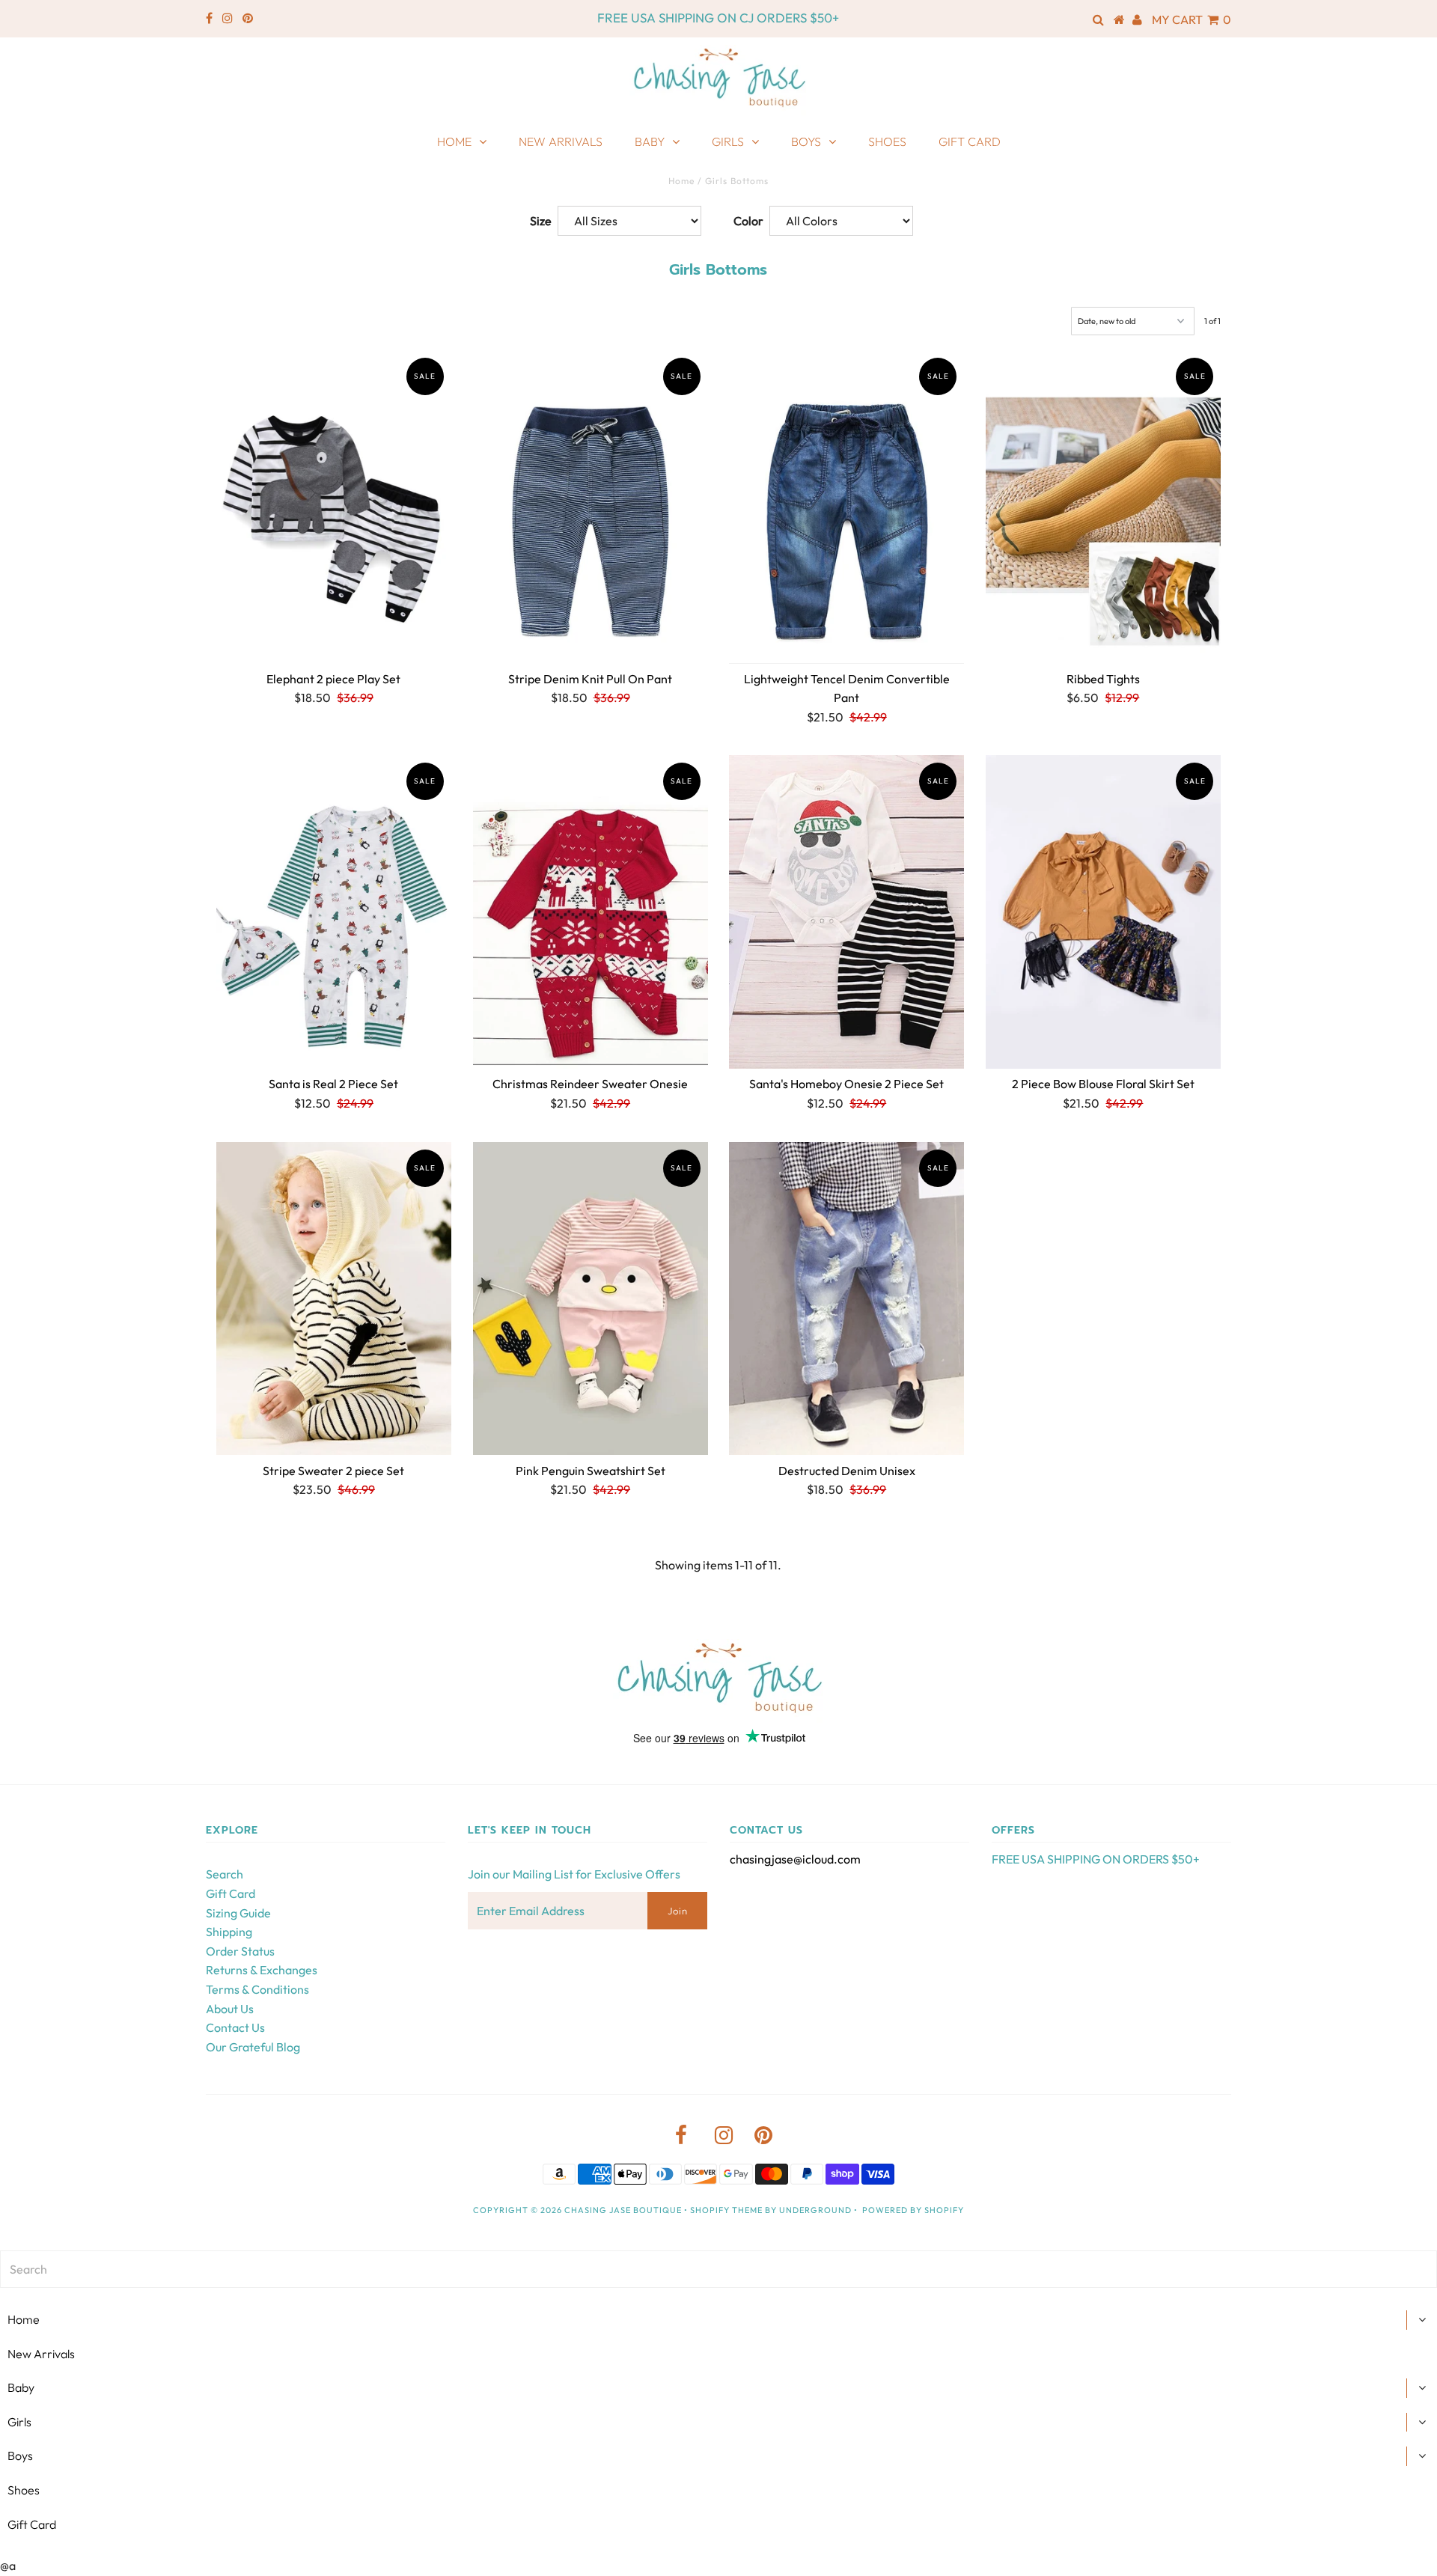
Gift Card (970, 141)
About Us (230, 2009)
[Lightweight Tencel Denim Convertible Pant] (846, 507)
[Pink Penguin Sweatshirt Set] (591, 1299)
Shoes (887, 141)
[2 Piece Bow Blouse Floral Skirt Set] (1103, 912)
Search (225, 1874)
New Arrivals (561, 141)
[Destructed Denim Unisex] (846, 1299)
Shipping (229, 1932)
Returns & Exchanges (262, 1970)
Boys (806, 141)
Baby (650, 141)
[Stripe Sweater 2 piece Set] (334, 1299)
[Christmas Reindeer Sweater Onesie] (591, 912)
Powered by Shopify (913, 2210)
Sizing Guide (238, 1913)
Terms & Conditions (257, 1989)
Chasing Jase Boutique (623, 2210)
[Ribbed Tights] (1103, 507)
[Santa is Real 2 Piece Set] (334, 912)
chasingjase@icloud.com (795, 1859)
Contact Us (235, 2027)
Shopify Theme (726, 2210)
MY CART (1192, 19)
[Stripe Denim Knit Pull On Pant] (591, 507)
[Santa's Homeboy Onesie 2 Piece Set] (846, 912)
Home (454, 141)
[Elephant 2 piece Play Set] (334, 507)
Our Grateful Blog (253, 2047)
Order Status (240, 1951)
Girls (728, 141)
